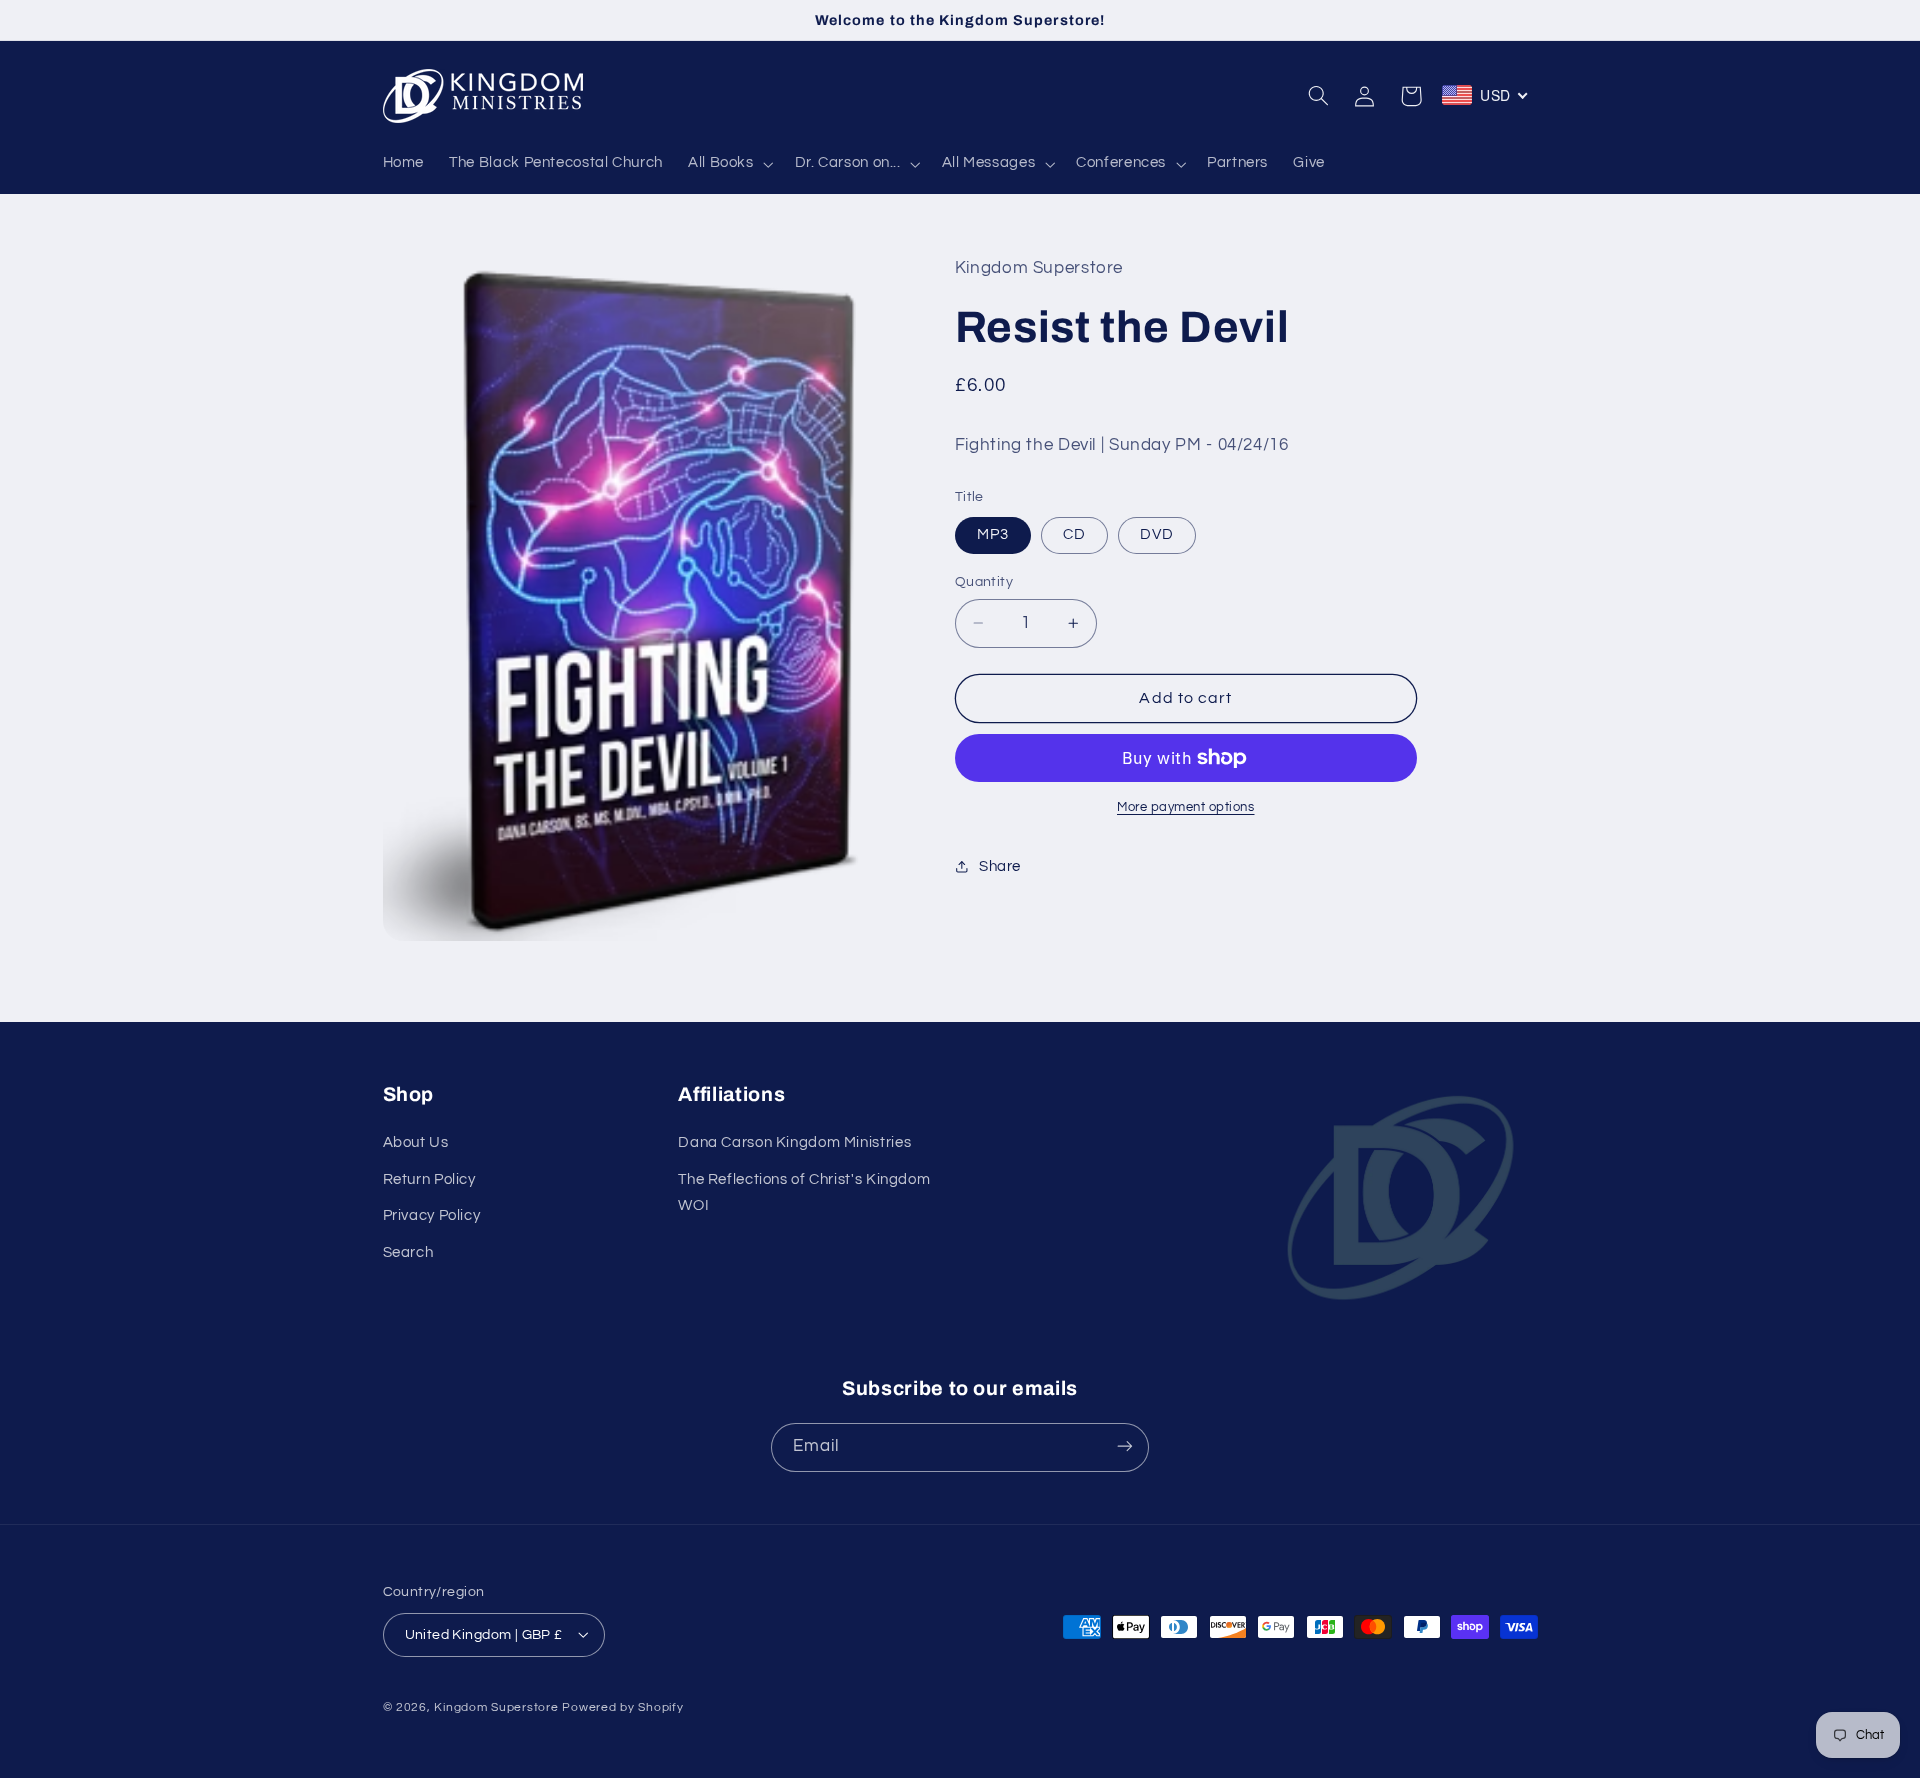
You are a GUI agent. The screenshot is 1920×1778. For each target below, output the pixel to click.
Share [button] (1000, 866)
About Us (416, 1143)
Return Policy (429, 1179)
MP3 (993, 534)
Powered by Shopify (622, 1706)
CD (1074, 534)
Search (408, 1252)
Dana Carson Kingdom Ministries (794, 1143)
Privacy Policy (432, 1216)
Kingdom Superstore (496, 1706)
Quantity (984, 582)
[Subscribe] (1125, 1446)
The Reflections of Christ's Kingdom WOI (804, 1192)
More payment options (1186, 807)
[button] (728, 164)
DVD (1157, 534)
